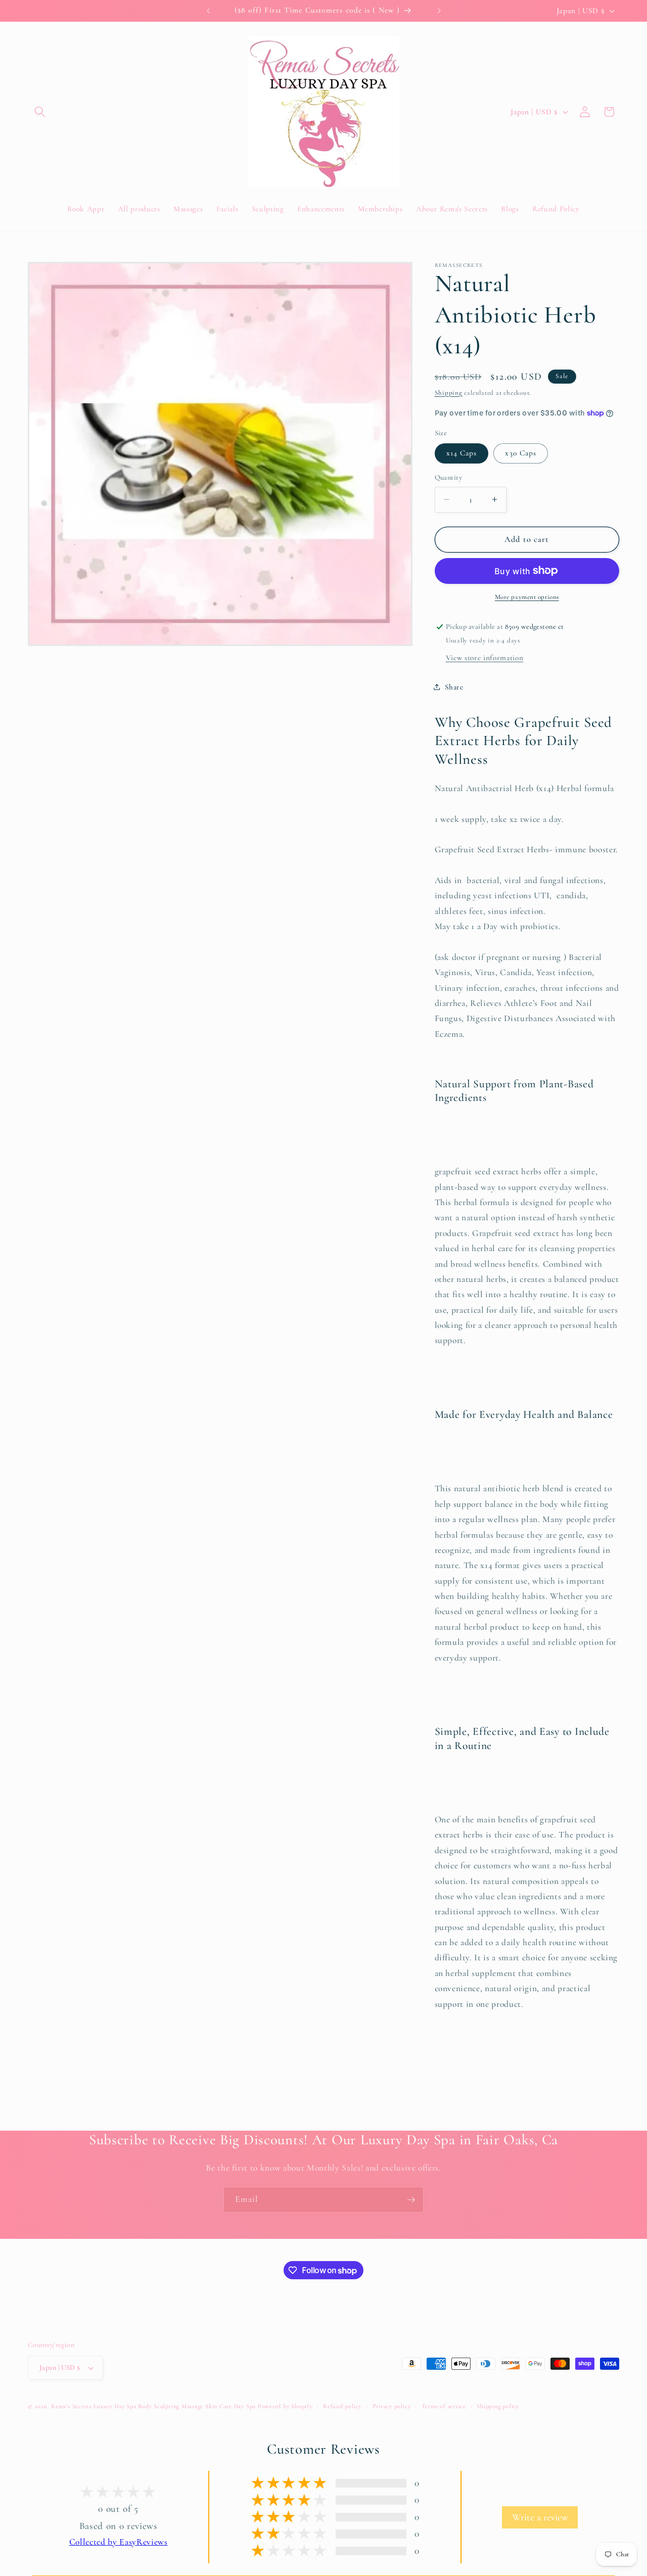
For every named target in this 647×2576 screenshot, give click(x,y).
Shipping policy (498, 2406)
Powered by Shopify (285, 2406)
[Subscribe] (411, 2200)
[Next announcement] (439, 11)
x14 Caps (462, 453)
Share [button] (454, 686)
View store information (485, 657)
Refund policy (342, 2406)
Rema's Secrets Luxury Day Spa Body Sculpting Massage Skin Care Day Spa (153, 2406)
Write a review (540, 2517)
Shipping (449, 392)
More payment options (527, 597)
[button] (40, 112)
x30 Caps (521, 453)
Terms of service (444, 2406)
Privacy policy (392, 2406)
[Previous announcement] (208, 11)
